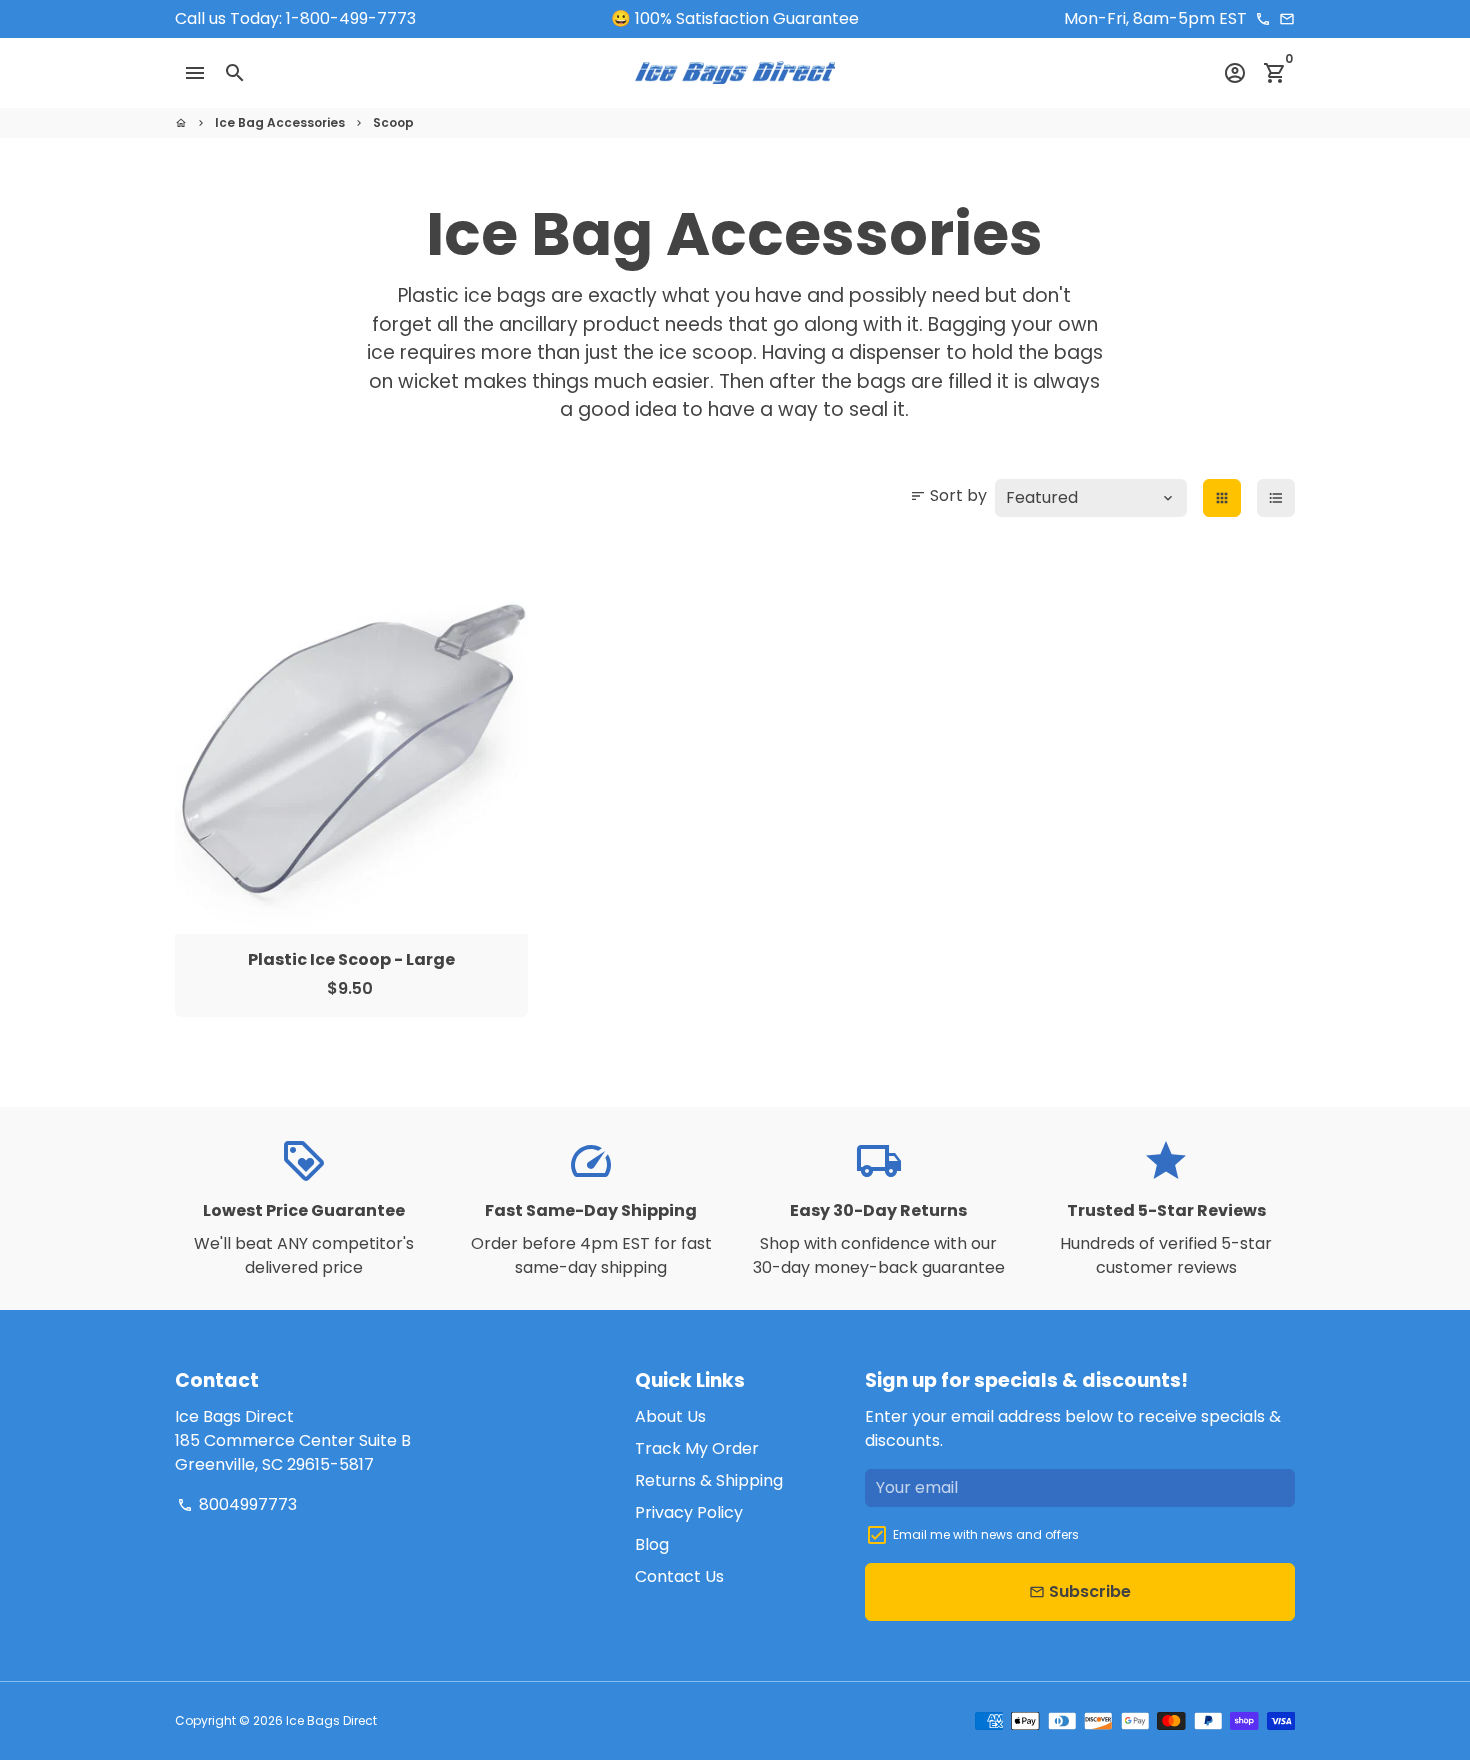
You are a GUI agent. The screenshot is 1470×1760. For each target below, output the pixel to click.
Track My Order (697, 1448)
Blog (652, 1544)
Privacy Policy (689, 1512)
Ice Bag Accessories (280, 122)
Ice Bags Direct (331, 1720)
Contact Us (679, 1576)
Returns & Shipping (709, 1480)
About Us (670, 1416)
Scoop (393, 122)
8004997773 (237, 1504)
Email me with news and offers (986, 1534)
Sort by (948, 495)
